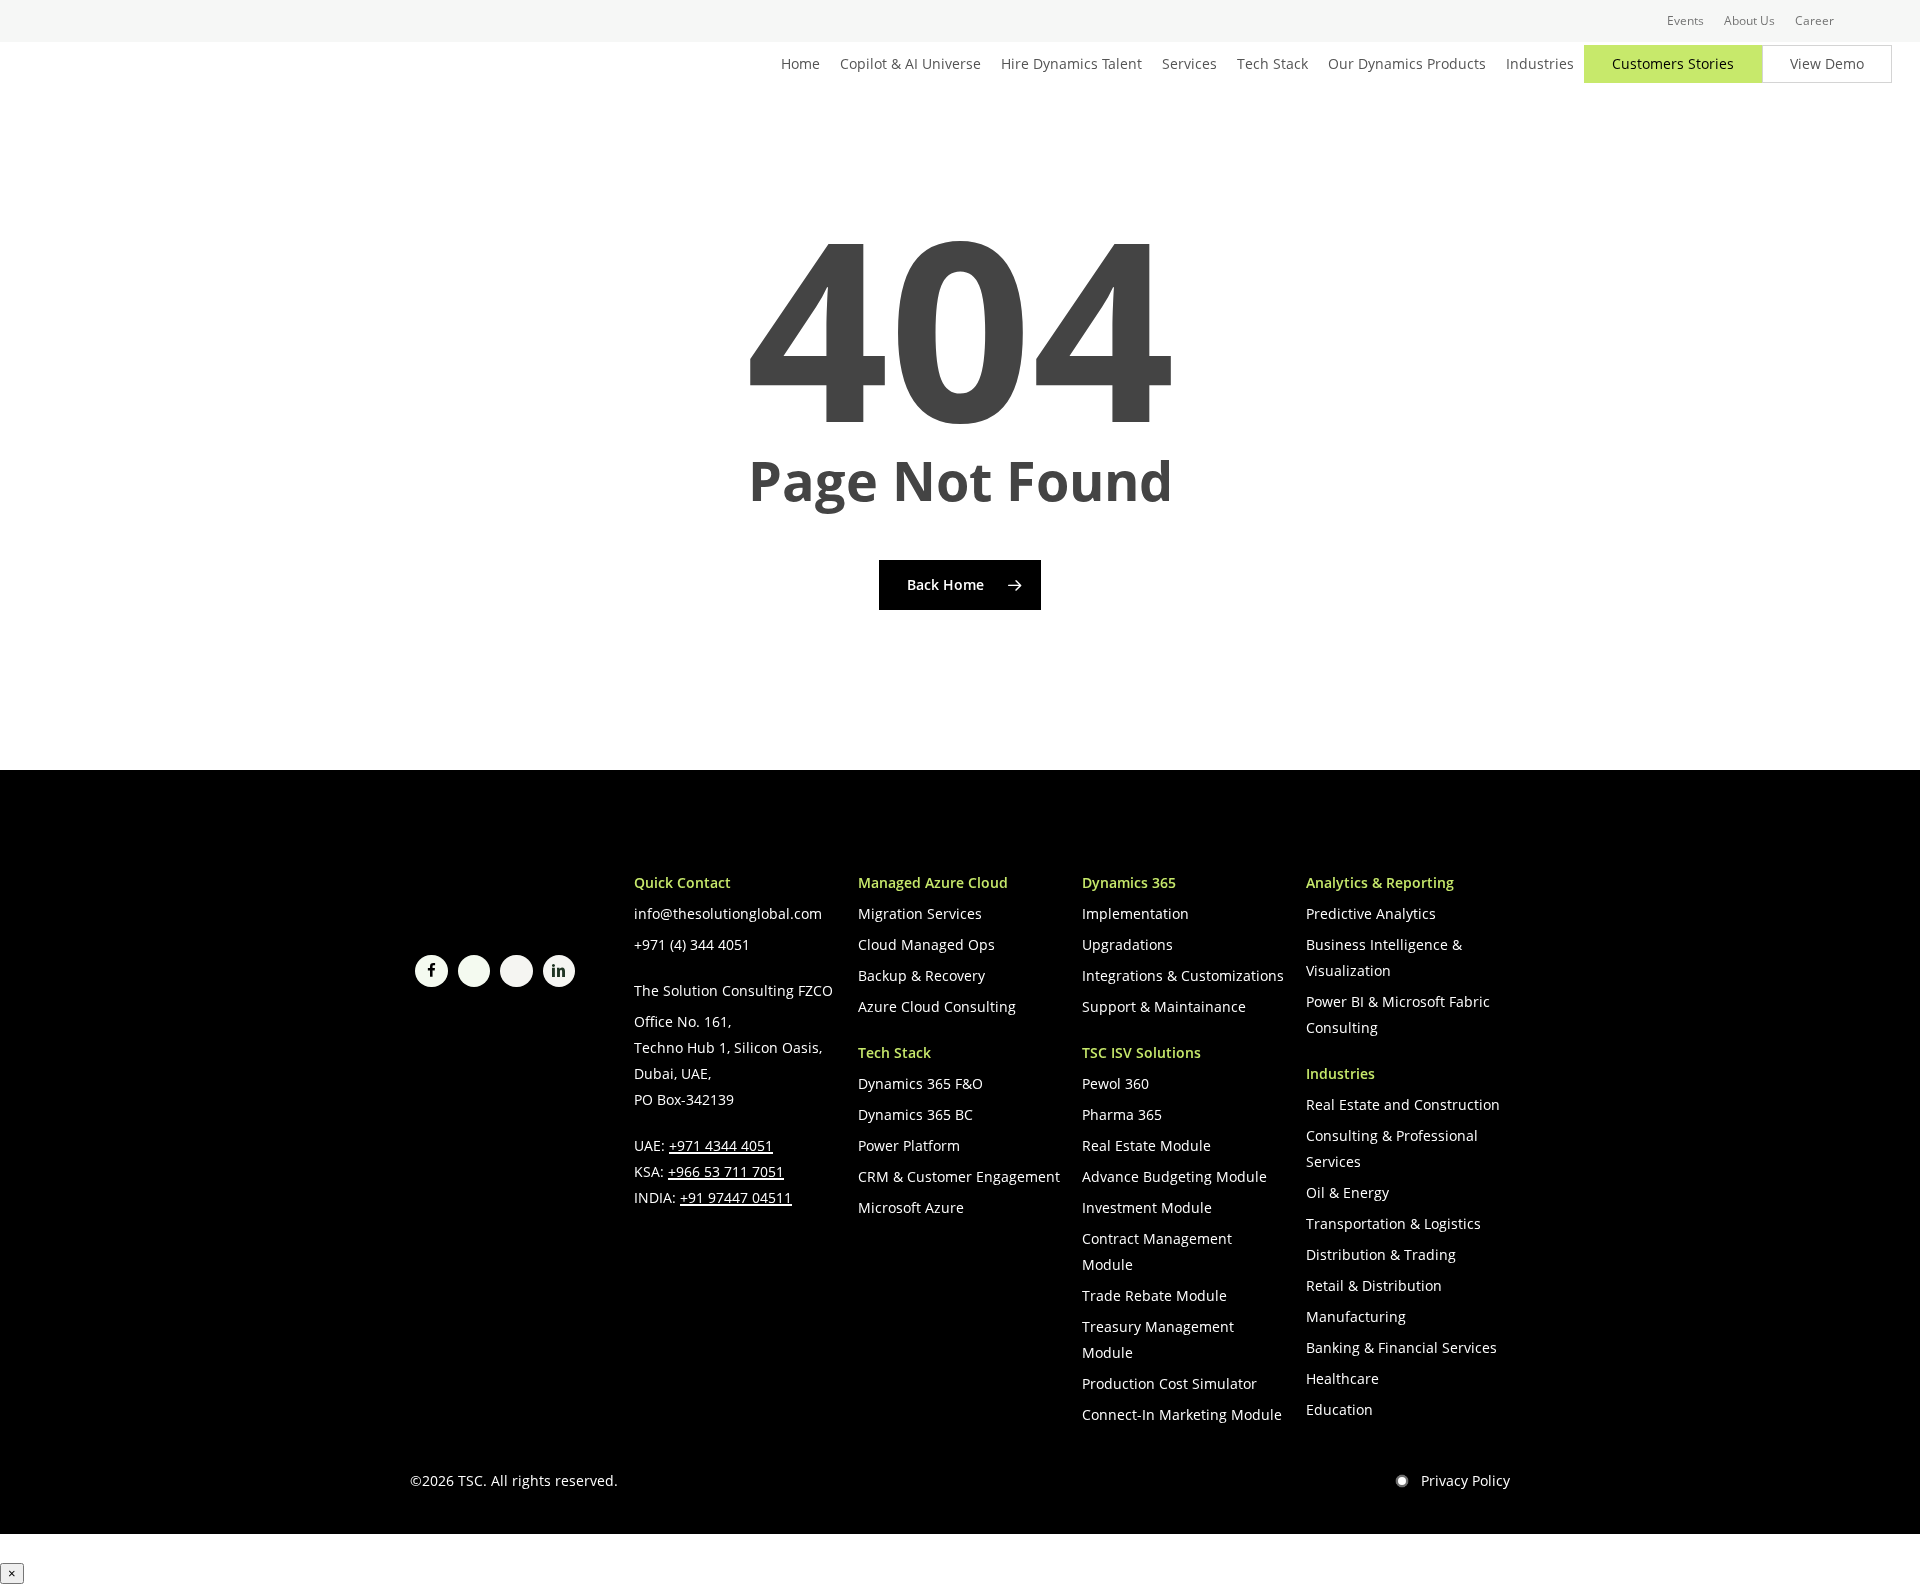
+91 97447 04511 (736, 1197)
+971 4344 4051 (721, 1145)
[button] (728, 914)
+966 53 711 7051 (726, 1171)
